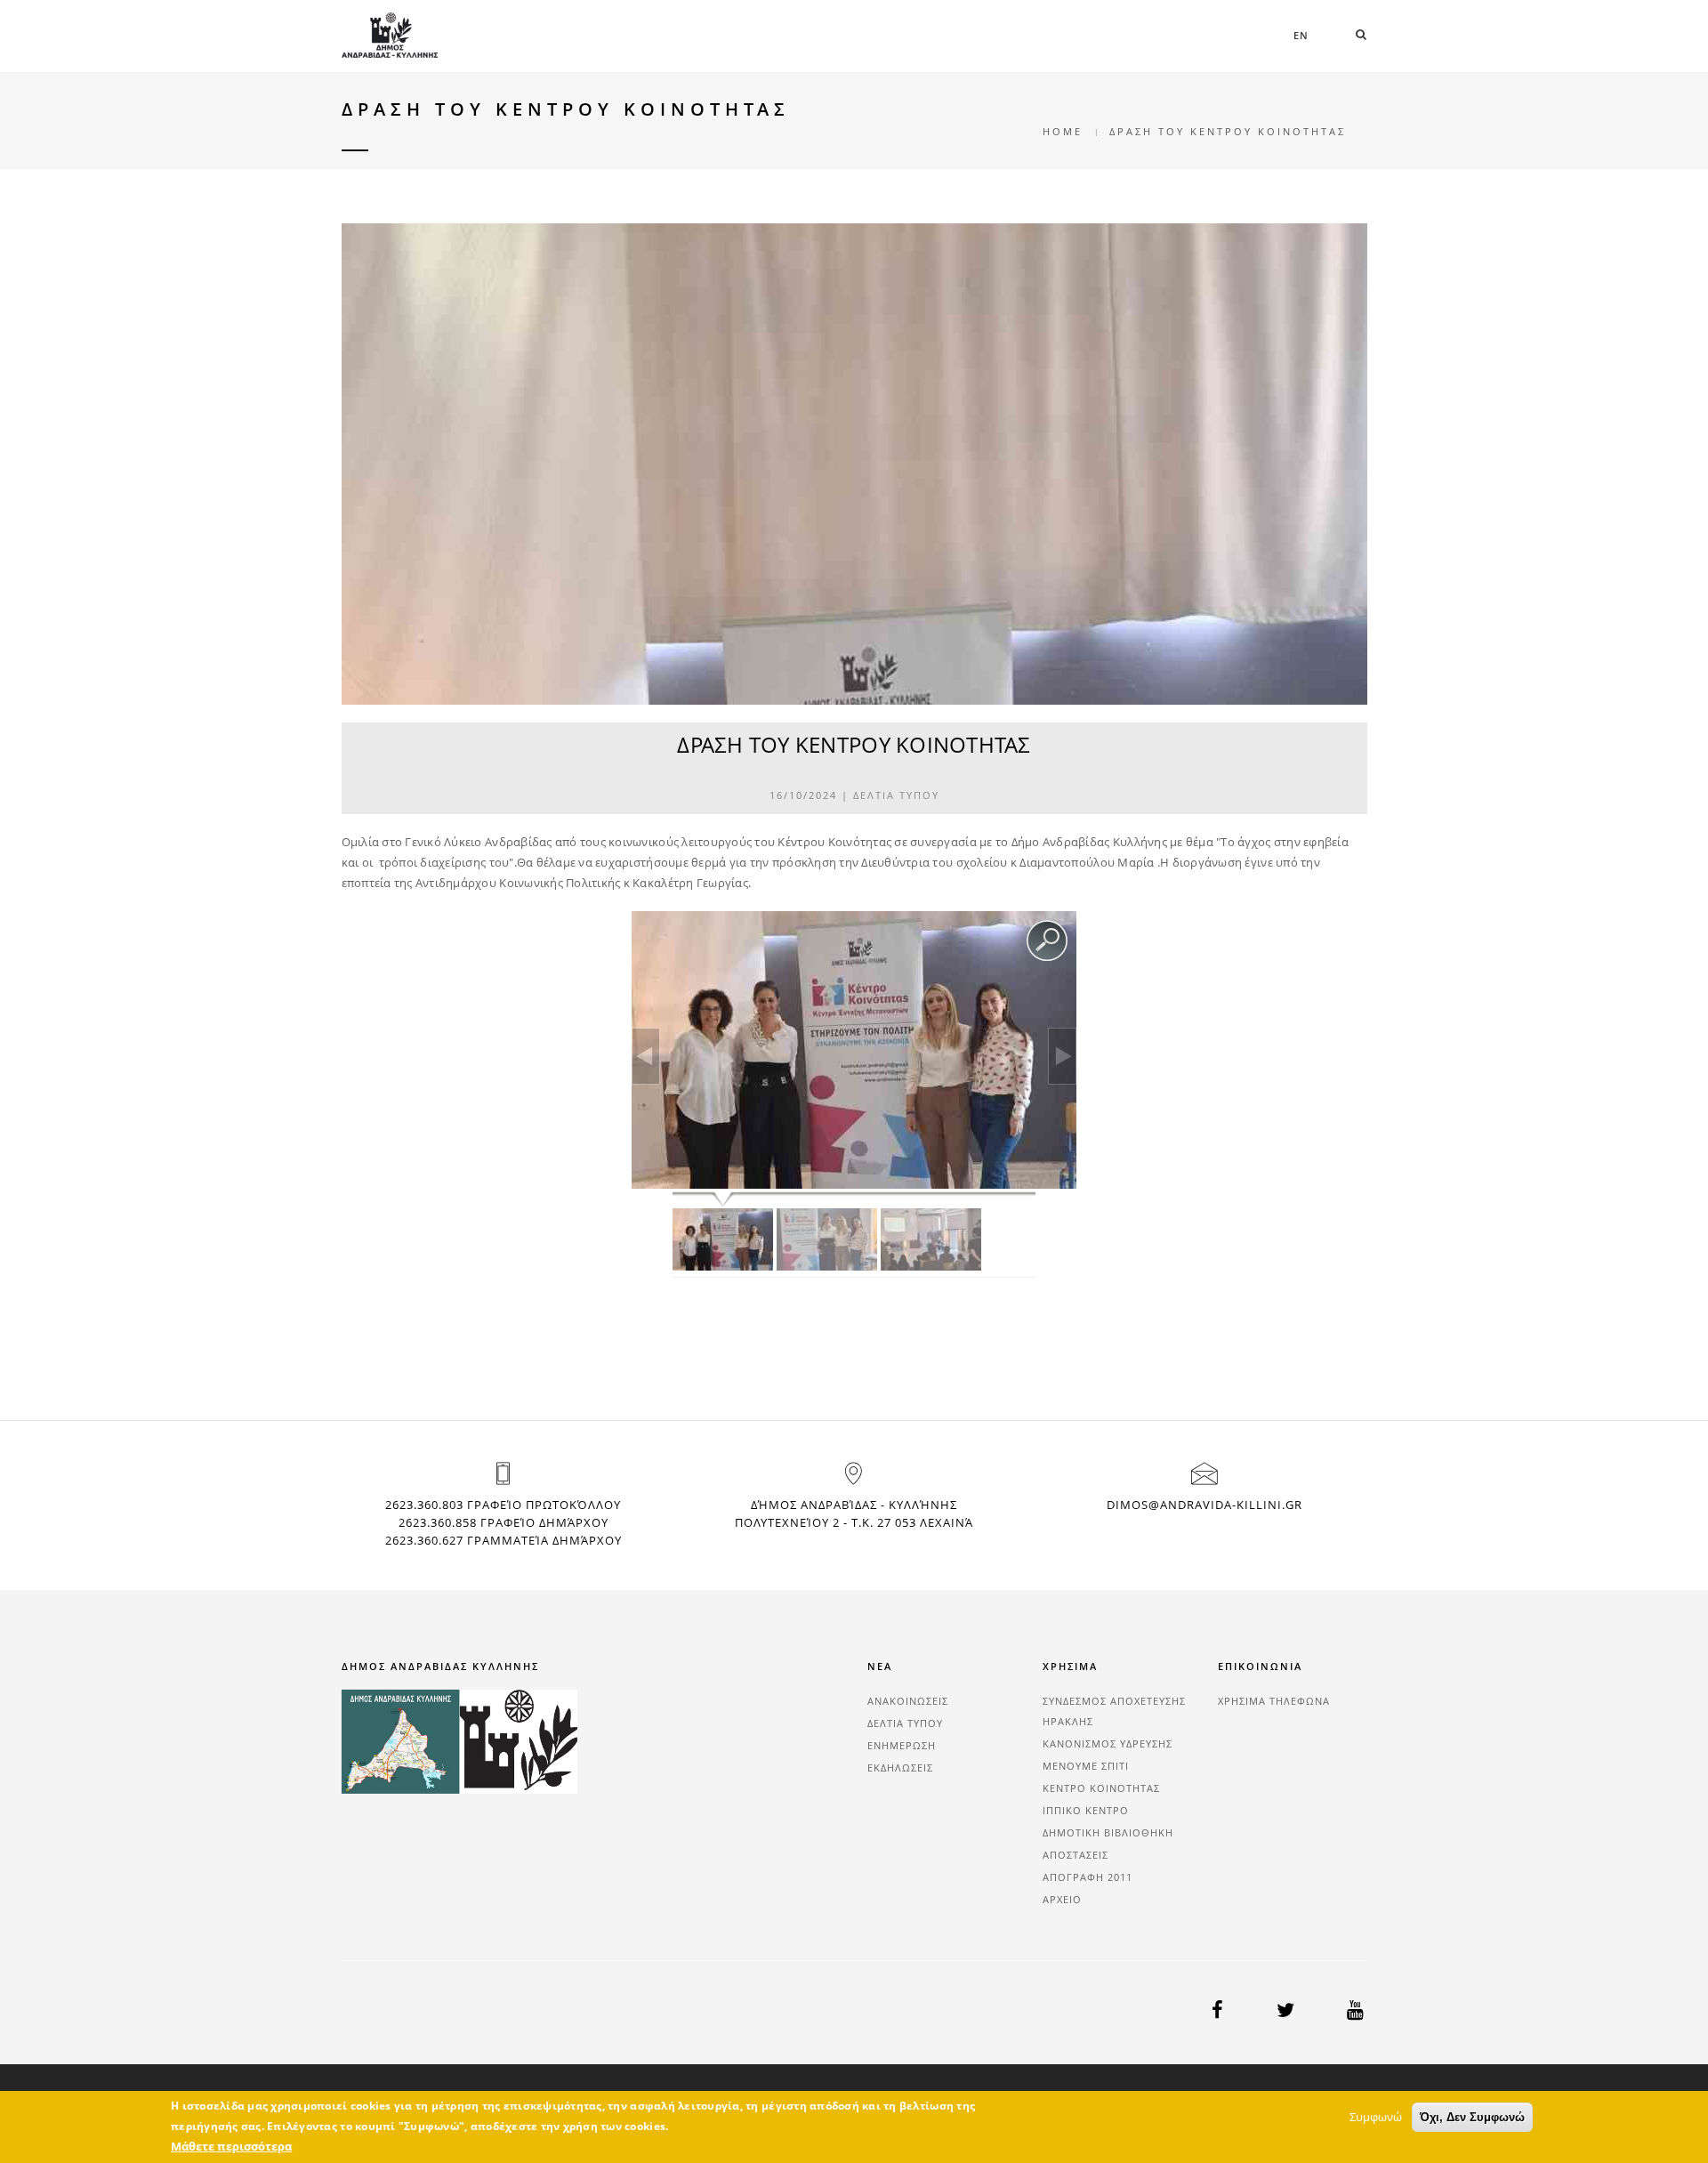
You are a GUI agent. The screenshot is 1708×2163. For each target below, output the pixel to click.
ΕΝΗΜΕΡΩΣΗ (902, 1745)
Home (1063, 131)
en (1301, 35)
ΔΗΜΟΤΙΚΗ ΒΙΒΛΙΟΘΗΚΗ (1108, 1832)
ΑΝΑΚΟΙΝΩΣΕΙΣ (908, 1701)
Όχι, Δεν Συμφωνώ (1472, 2117)
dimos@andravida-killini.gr (1204, 1505)
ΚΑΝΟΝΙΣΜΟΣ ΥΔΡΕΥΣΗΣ (1108, 1743)
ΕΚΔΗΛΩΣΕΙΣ (900, 1768)
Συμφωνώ (1376, 2117)
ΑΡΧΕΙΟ (1062, 1899)
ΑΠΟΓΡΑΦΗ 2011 (1088, 1877)
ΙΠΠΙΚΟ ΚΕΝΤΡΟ (1086, 1810)
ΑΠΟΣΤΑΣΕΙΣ (1076, 1855)
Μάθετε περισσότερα (231, 2146)
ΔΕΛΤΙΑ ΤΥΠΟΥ (896, 795)
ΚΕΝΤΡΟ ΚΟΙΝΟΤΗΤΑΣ (1101, 1788)
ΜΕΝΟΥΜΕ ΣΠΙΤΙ (1086, 1766)
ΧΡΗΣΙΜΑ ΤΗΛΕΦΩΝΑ (1274, 1701)
